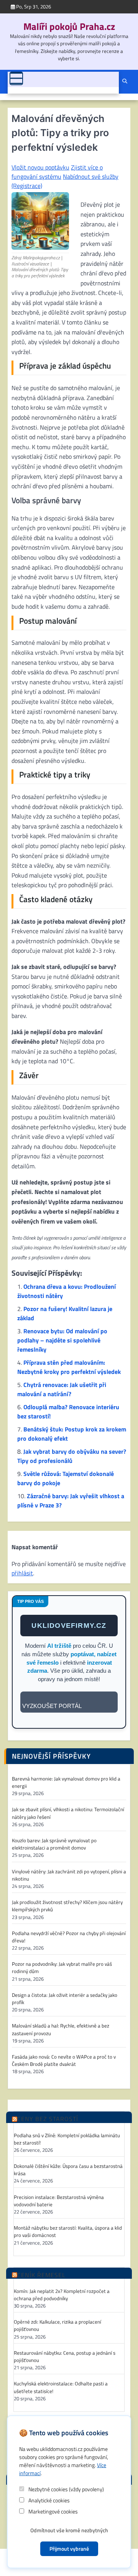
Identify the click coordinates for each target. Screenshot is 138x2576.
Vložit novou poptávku (40, 167)
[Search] (125, 82)
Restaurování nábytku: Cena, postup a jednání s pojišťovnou (65, 2357)
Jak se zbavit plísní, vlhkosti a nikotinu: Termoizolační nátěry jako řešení (68, 1813)
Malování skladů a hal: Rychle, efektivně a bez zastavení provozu (61, 2029)
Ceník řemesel (41, 2275)
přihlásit (22, 1573)
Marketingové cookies (53, 2511)
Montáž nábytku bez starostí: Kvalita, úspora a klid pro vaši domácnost (68, 2232)
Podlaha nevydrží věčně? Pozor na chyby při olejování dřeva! (69, 1937)
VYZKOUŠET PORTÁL (52, 1706)
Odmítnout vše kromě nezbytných (69, 2530)
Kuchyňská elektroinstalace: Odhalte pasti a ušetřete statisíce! (61, 2387)
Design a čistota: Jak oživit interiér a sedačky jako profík (65, 1999)
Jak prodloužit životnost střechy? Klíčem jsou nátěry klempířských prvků (67, 1906)
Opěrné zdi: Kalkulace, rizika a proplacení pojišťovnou (58, 2326)
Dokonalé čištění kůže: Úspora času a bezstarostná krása (68, 2170)
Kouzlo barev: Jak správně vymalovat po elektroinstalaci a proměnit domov (54, 1844)
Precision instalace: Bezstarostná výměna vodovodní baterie (59, 2201)
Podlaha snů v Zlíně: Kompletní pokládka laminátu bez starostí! (67, 2139)
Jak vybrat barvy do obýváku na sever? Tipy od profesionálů (72, 1456)
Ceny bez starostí (48, 2119)
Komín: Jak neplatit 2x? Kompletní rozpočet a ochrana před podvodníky (62, 2295)
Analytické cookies (48, 2500)
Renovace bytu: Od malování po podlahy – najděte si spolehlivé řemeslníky (62, 1340)
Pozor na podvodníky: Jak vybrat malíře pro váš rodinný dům (62, 1968)
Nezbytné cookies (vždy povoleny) (66, 2489)
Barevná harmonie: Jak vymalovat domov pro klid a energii (66, 1782)
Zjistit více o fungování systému (57, 172)
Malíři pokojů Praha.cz (69, 26)
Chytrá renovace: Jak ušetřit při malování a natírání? (62, 1389)
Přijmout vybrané (69, 2549)
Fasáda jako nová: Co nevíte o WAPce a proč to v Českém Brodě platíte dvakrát (64, 2060)
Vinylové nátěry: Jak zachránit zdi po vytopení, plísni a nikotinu (69, 1875)
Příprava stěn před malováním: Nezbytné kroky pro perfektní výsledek (69, 1367)
